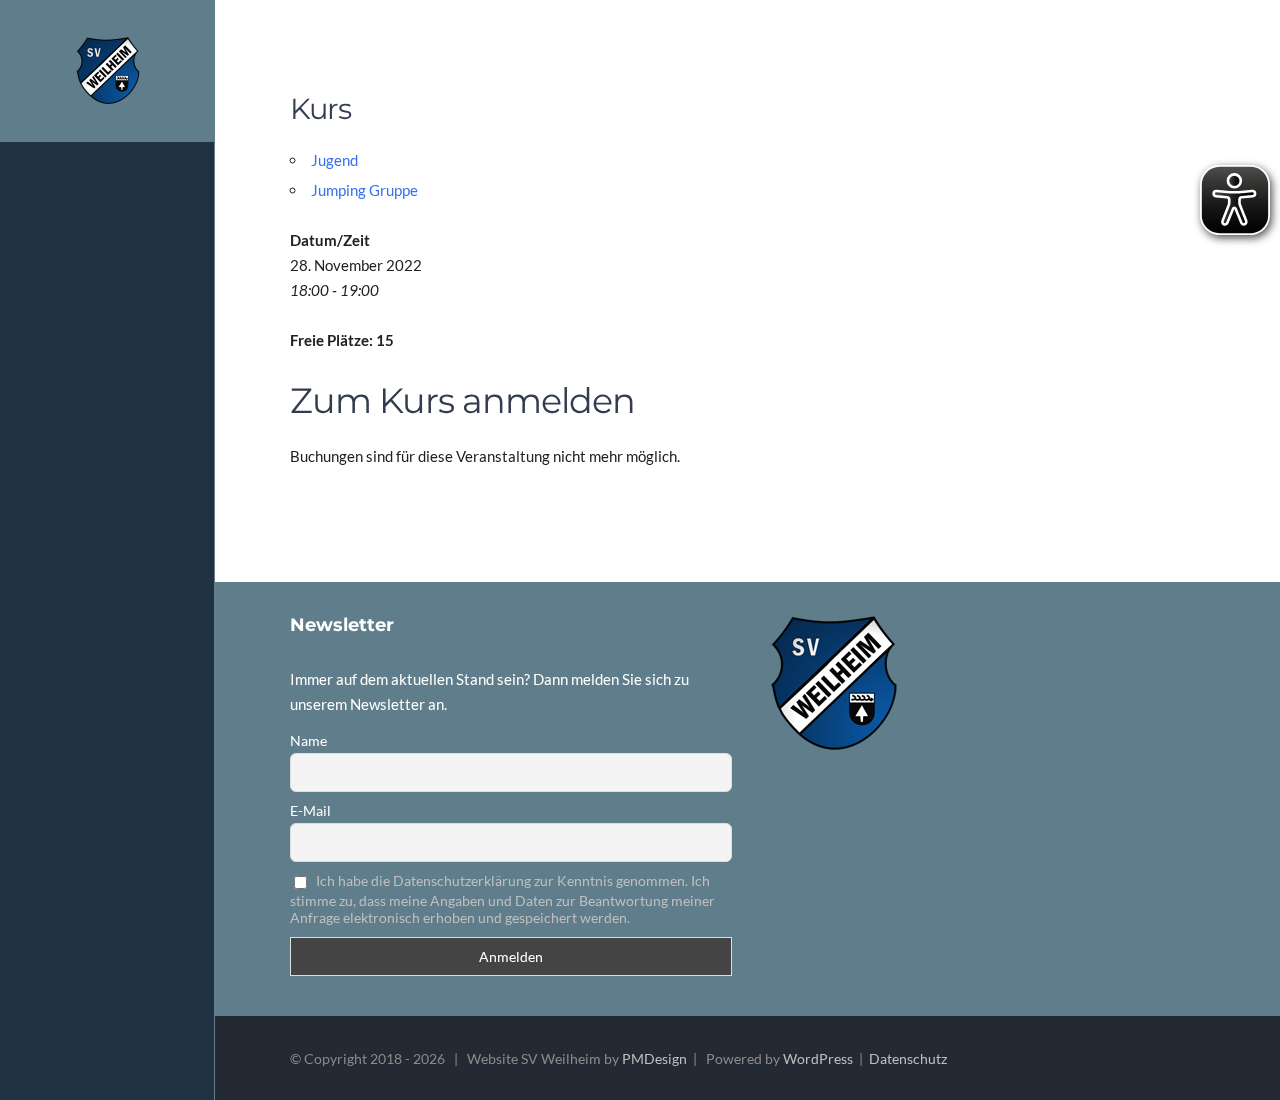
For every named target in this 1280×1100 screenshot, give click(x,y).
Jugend (334, 160)
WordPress (818, 1058)
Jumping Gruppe (364, 190)
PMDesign (654, 1058)
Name (308, 740)
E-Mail (310, 810)
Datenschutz (908, 1058)
